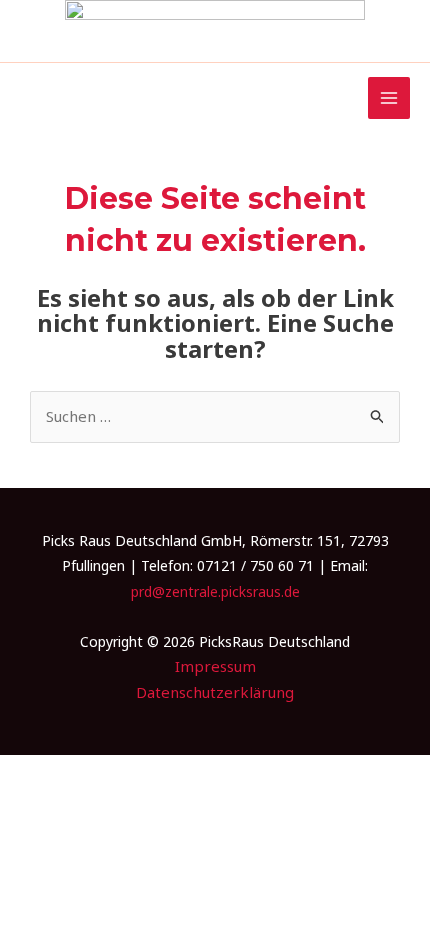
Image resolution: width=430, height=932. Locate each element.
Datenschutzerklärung (215, 692)
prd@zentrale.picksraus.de (215, 591)
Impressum (215, 666)
